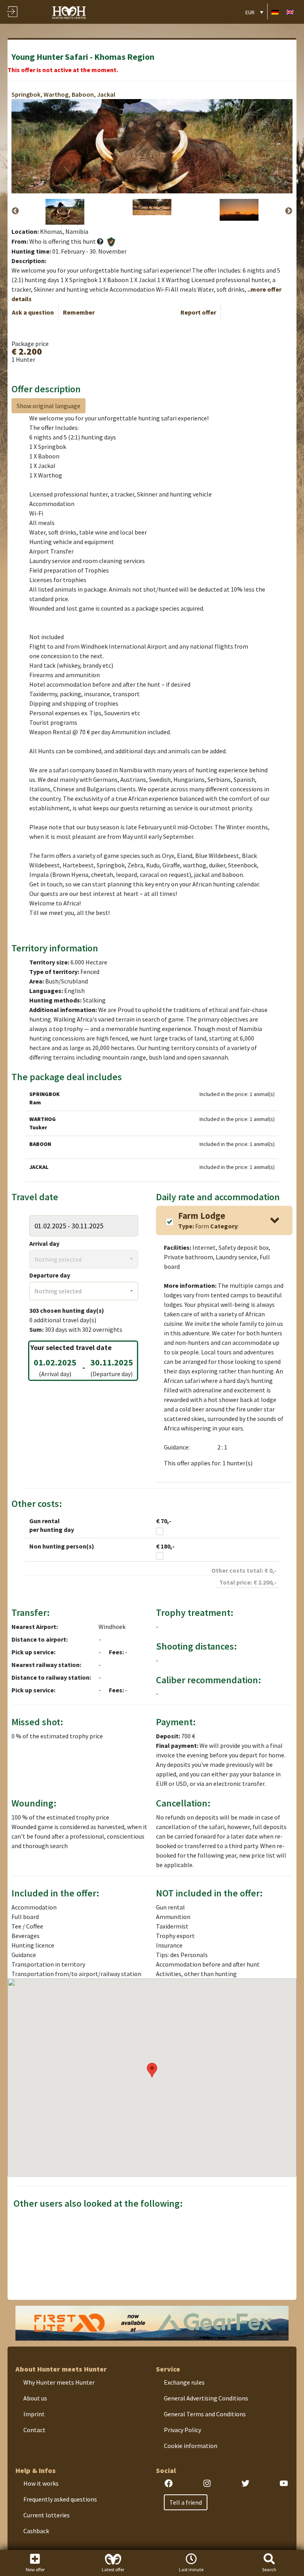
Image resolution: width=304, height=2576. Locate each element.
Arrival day (44, 1243)
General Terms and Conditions (205, 2414)
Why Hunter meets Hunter (59, 2382)
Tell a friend (186, 2502)
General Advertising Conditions (206, 2398)
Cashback (36, 2531)
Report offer (198, 312)
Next (289, 211)
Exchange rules (184, 2382)
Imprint (34, 2414)
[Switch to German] (275, 12)
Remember (79, 312)
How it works (41, 2483)
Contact (34, 2430)
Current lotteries (47, 2515)
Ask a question (33, 312)
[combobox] (84, 1259)
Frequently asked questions (60, 2499)
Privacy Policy (182, 2430)
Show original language (48, 406)
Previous (15, 211)
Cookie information (191, 2446)
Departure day (50, 1275)
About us (35, 2398)
